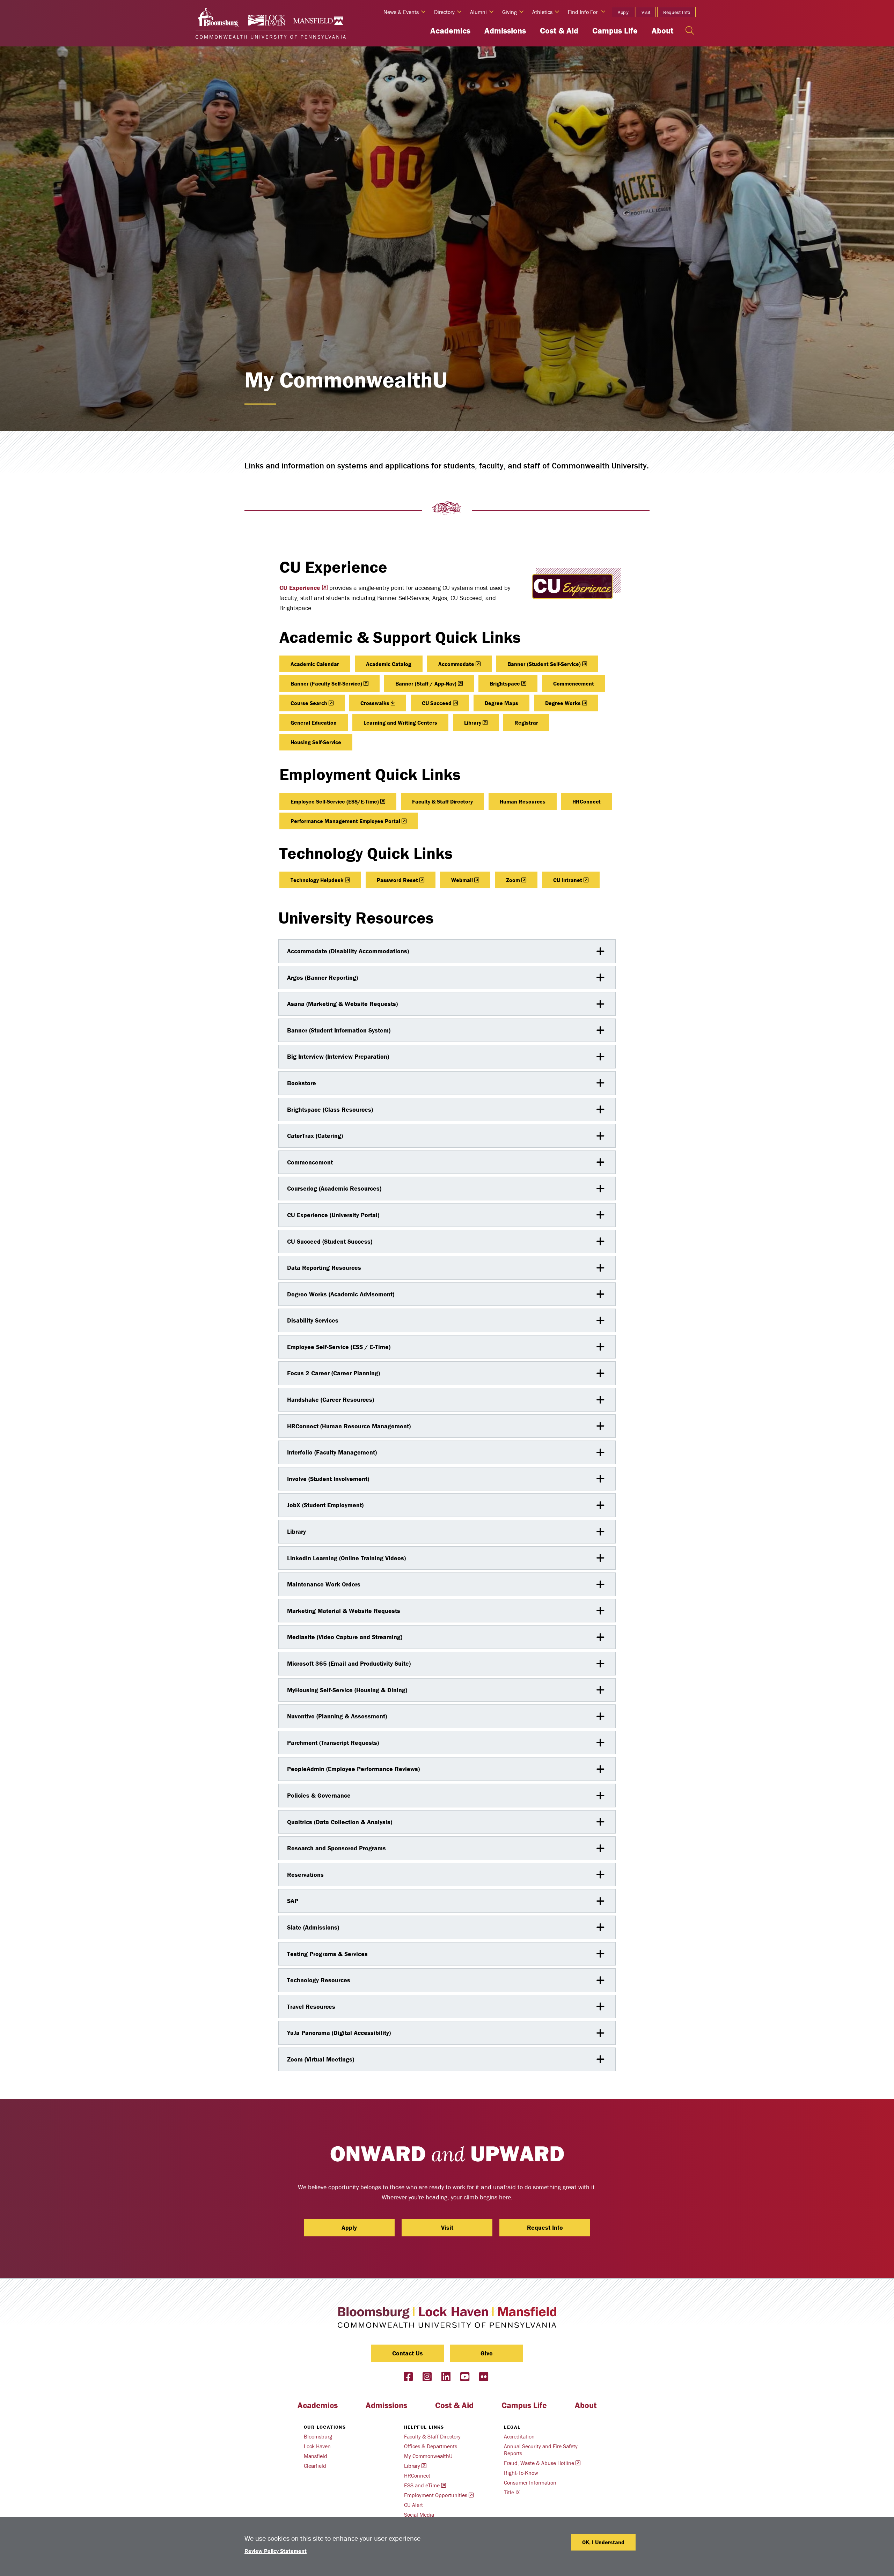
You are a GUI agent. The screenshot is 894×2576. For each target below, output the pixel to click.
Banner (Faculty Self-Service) (326, 683)
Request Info (677, 12)
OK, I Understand (603, 2542)
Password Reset (397, 880)
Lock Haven (317, 2446)
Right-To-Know (521, 2473)
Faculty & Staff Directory (442, 801)
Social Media (419, 2515)
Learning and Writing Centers (400, 723)
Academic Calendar (315, 664)
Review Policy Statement (276, 2551)
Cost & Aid (559, 31)
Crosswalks (375, 703)
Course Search (309, 703)
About (662, 31)
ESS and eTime (422, 2485)
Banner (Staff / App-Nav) (426, 683)
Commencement (574, 683)
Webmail (462, 880)
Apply (623, 12)
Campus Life (615, 31)
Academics (450, 31)
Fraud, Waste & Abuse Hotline (539, 2463)
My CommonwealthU (428, 2456)
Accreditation (519, 2436)
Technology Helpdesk (317, 880)
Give (487, 2353)
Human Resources (523, 801)
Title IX (512, 2492)
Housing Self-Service (316, 742)
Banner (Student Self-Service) (544, 664)
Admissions (505, 31)
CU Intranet (568, 880)
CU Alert (413, 2505)
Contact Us (408, 2353)
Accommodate (456, 664)
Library (473, 723)
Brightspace (505, 683)
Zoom (513, 880)
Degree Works (563, 703)
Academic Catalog (389, 664)
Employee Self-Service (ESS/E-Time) (335, 801)
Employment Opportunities (436, 2495)
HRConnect (587, 801)
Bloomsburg (318, 2436)
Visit (646, 12)
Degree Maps (501, 703)
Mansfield (316, 2456)
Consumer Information (530, 2482)
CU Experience (300, 588)
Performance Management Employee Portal (345, 821)
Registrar (526, 723)
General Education (314, 723)
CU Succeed (437, 703)
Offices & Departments (431, 2446)
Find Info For (583, 12)
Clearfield (315, 2466)
